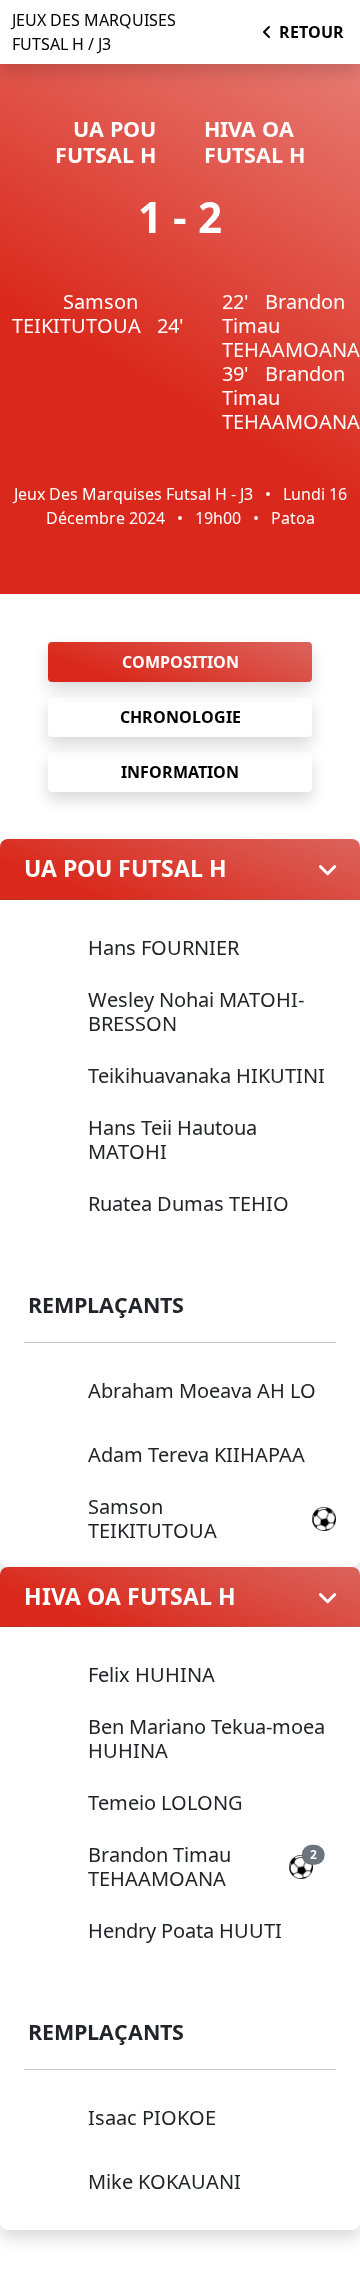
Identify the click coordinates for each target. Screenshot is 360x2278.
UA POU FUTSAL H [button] (125, 869)
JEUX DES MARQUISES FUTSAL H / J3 (94, 32)
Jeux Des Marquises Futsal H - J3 (133, 494)
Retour (311, 32)
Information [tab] (180, 772)
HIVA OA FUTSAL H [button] (130, 1597)
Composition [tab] (180, 662)
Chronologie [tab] (180, 717)
